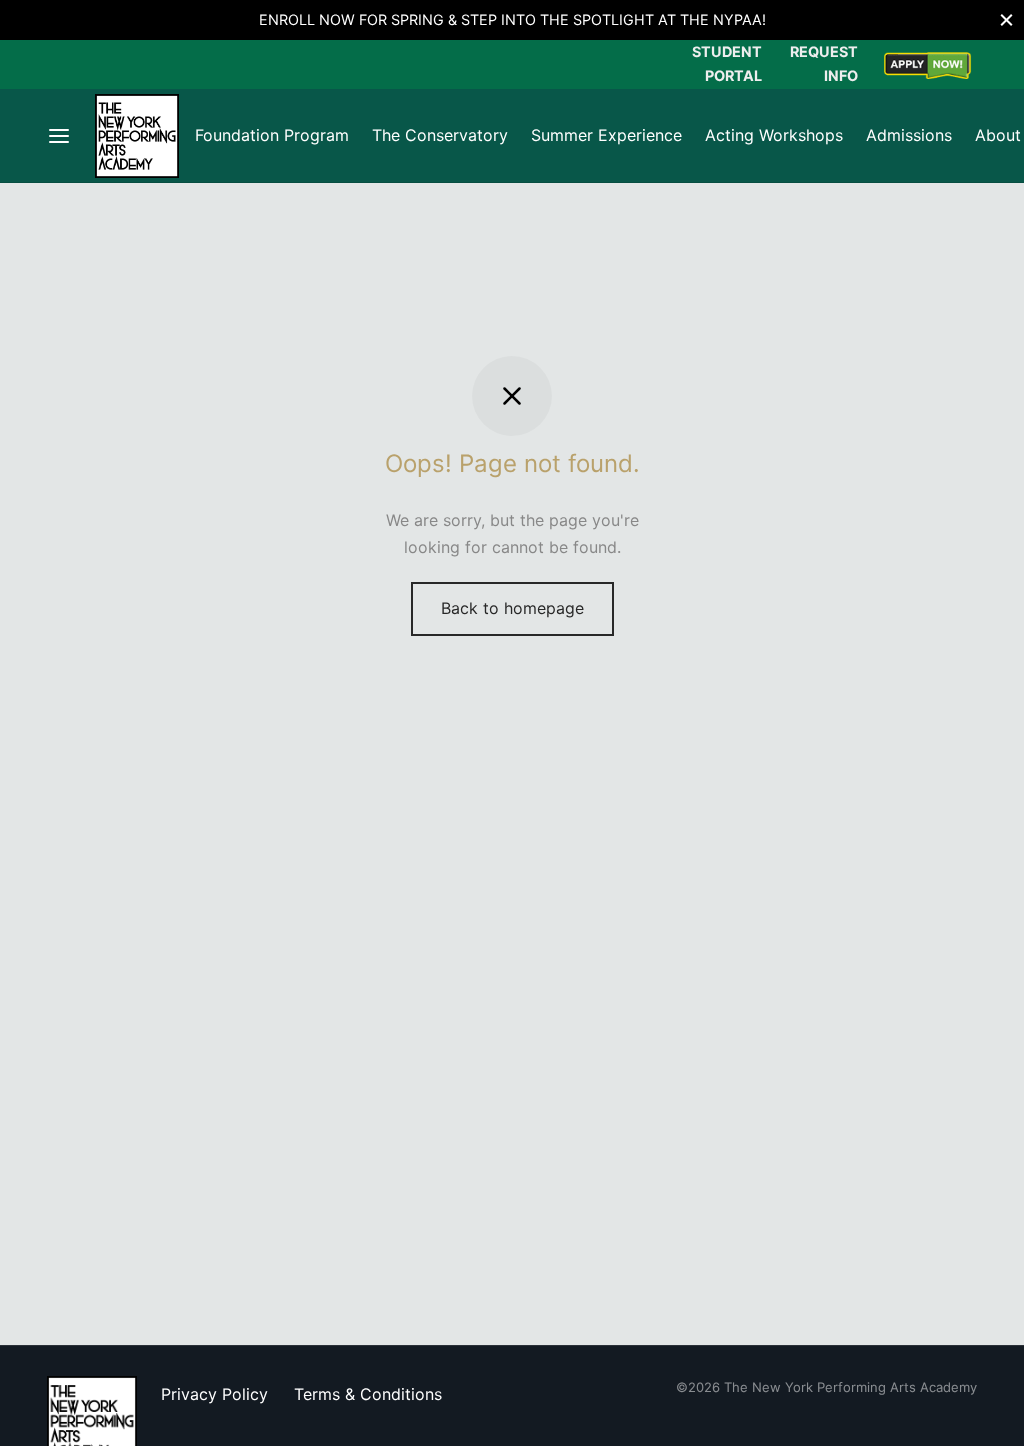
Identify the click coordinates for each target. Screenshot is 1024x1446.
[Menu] (59, 136)
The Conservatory (440, 135)
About (998, 135)
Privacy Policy (214, 1394)
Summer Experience (606, 135)
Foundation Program (272, 135)
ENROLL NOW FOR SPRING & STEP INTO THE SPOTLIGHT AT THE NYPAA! (512, 19)
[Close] (1006, 19)
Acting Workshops (774, 135)
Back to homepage (512, 608)
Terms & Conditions (368, 1394)
